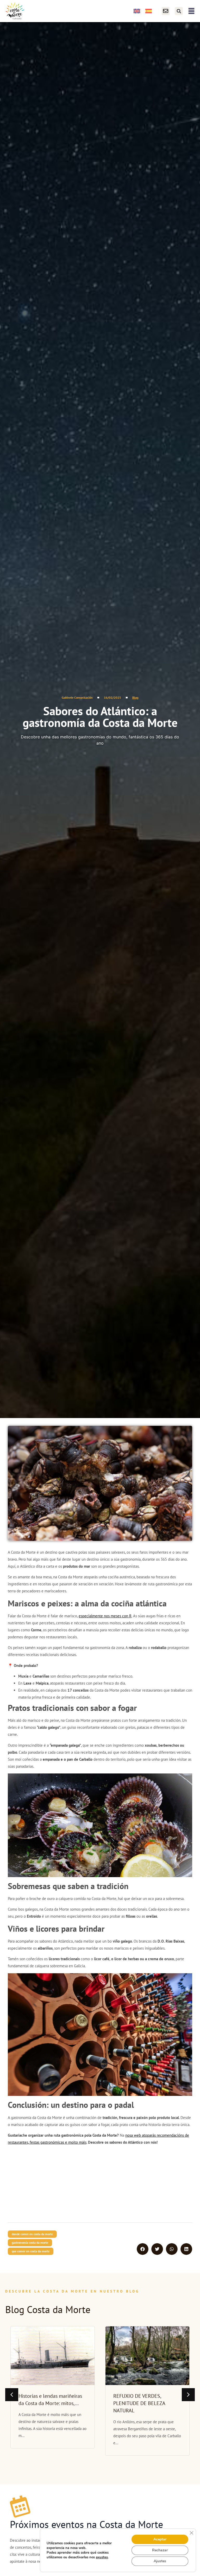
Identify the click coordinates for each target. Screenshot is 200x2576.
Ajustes (160, 2561)
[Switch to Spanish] (149, 11)
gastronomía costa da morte (30, 2243)
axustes (102, 2557)
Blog (135, 697)
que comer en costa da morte (31, 2251)
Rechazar (160, 2550)
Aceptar (160, 2539)
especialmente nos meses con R (105, 1616)
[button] (179, 11)
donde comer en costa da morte (32, 2234)
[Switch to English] (137, 11)
